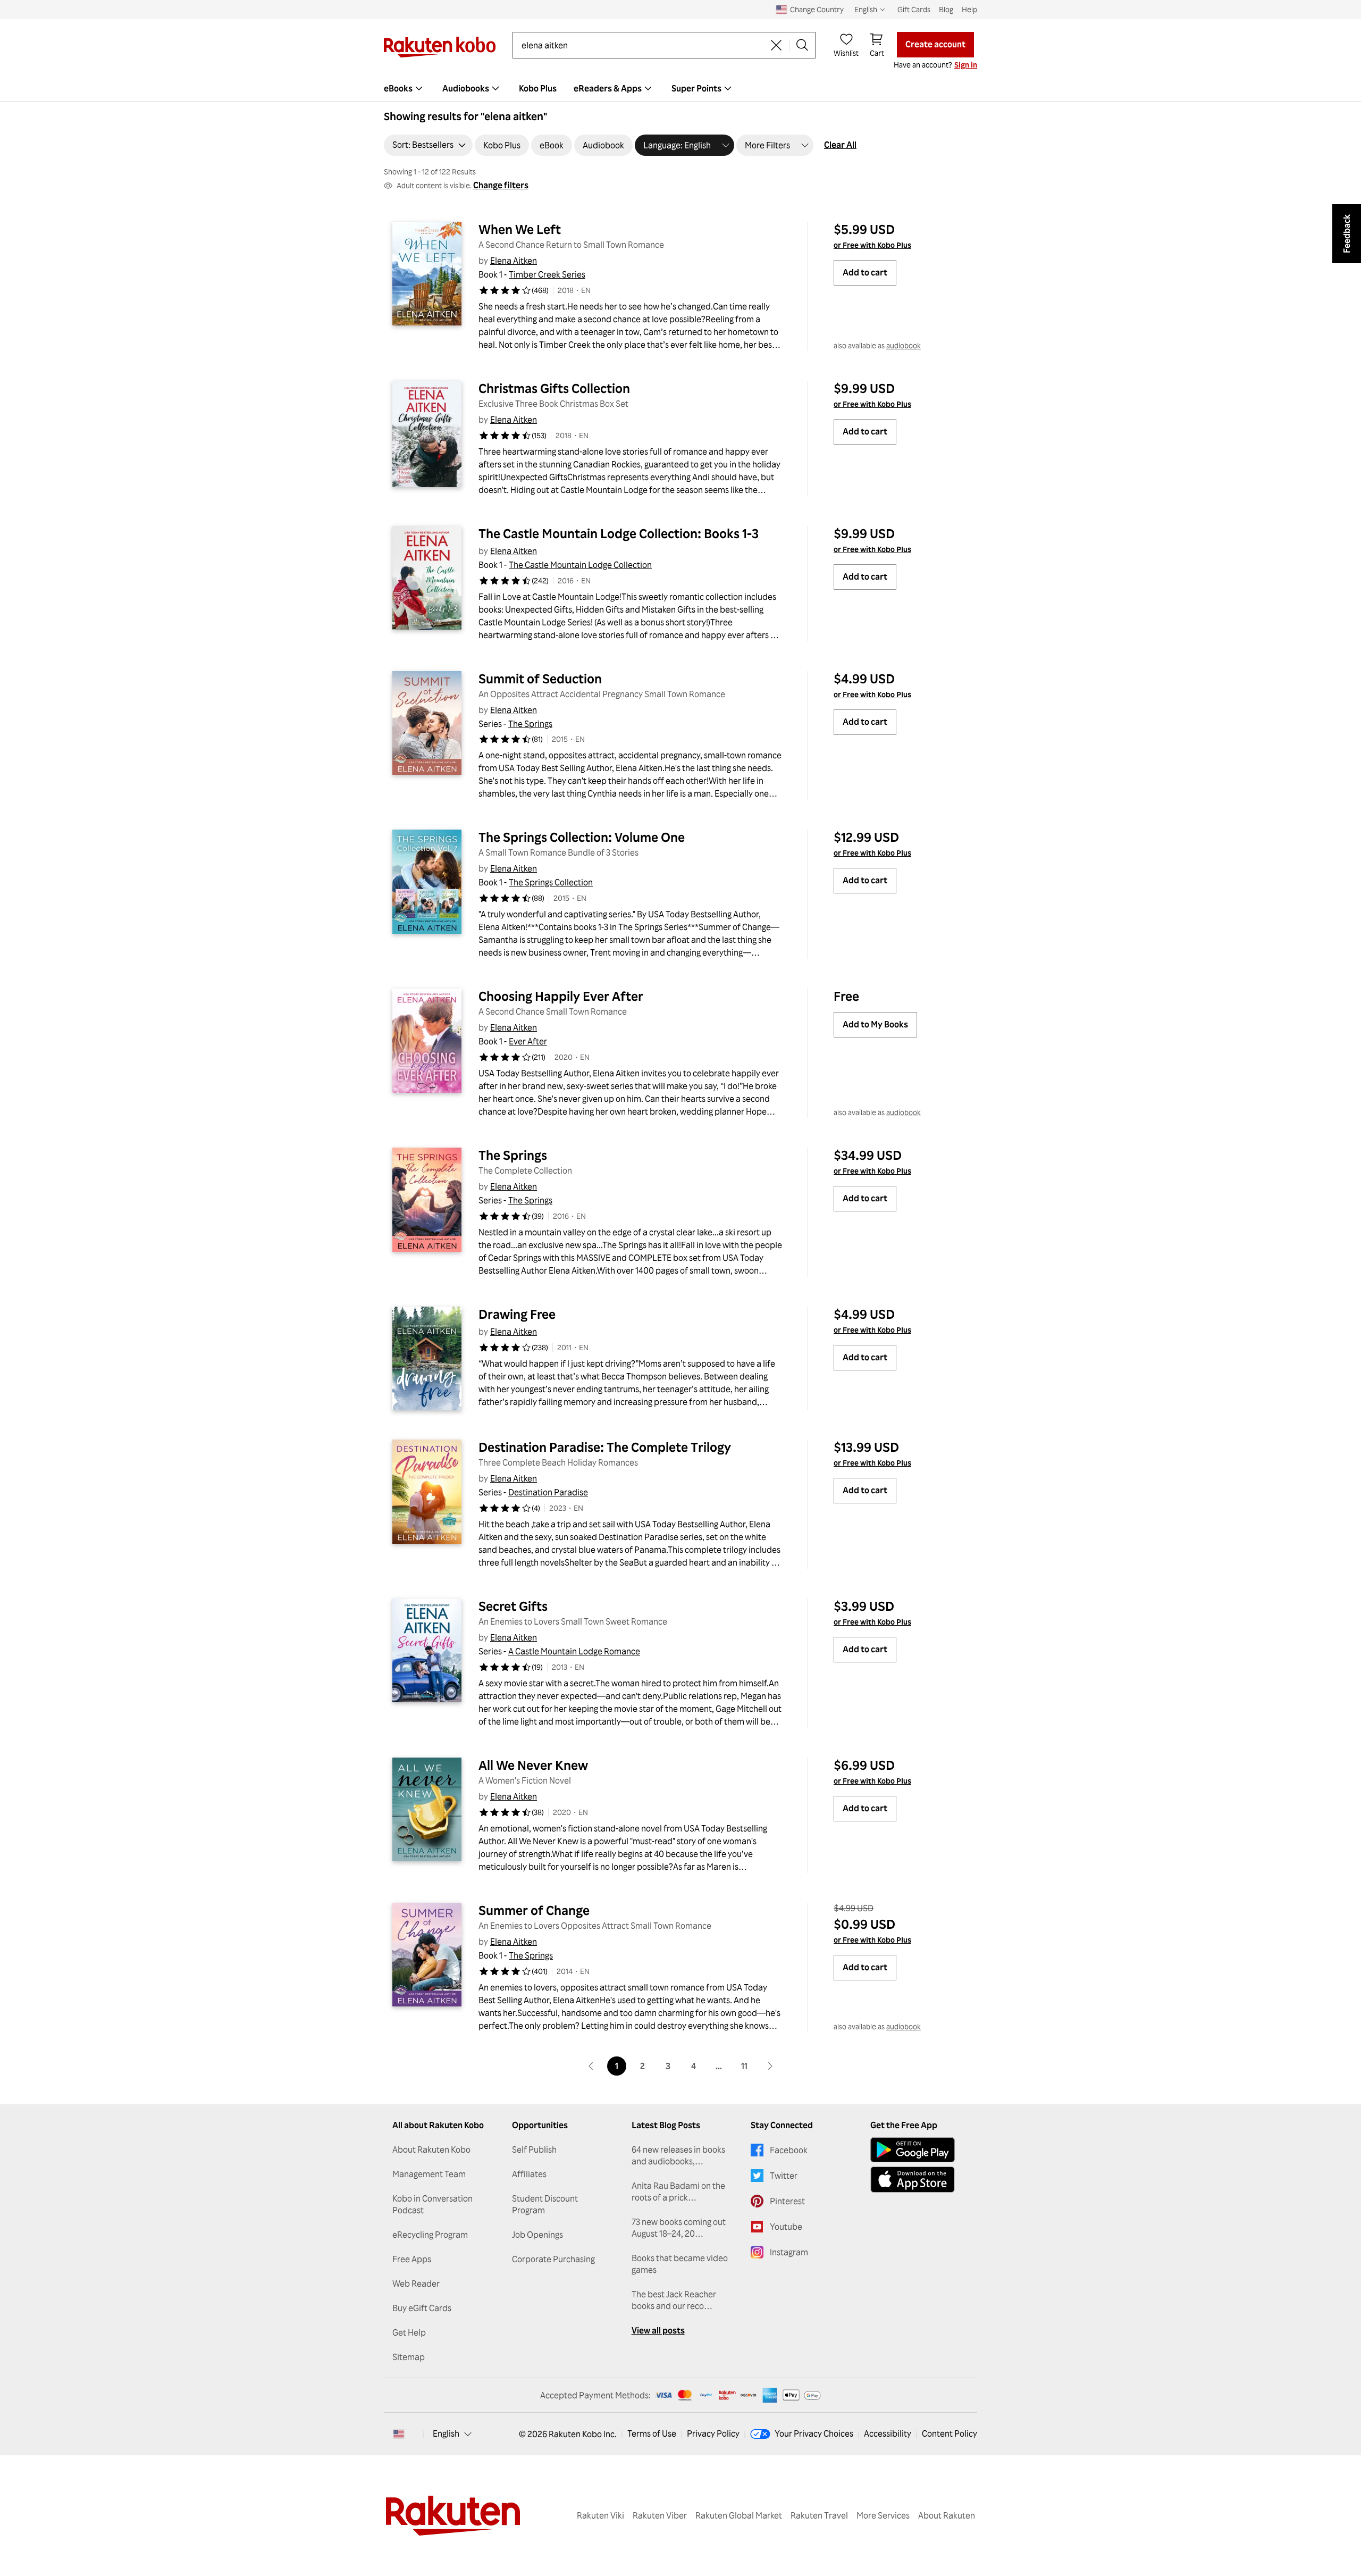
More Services (883, 2515)
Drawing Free (517, 1314)
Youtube (786, 2227)
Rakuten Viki (600, 2515)
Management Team (429, 2174)
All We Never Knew (533, 1765)
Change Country (817, 9)
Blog (946, 9)
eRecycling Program (430, 2235)
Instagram (789, 2252)
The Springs (530, 724)
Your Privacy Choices (814, 2433)
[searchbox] (642, 45)
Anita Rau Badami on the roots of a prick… (678, 2192)
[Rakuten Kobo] (440, 47)
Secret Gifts (513, 1606)
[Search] (802, 45)
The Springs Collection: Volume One (582, 837)
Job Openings (537, 2235)
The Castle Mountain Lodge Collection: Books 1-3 (619, 533)
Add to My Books (875, 1024)
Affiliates (529, 2174)
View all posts (658, 2330)
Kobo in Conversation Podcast (432, 2204)
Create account (935, 44)
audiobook (904, 345)
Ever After (528, 1041)
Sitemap (409, 2357)
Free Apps (412, 2259)
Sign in (966, 65)
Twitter (784, 2176)
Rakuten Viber (660, 2515)
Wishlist (846, 53)
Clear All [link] (840, 145)
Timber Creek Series (547, 274)
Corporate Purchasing (553, 2259)
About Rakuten (947, 2515)
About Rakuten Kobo (431, 2150)
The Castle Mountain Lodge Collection (580, 565)
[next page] (770, 2066)
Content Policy (950, 2433)
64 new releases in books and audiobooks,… (678, 2155)
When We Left (520, 229)
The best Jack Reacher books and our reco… (674, 2300)
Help (969, 9)
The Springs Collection (551, 882)
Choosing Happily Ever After (561, 996)
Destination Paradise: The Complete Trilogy (605, 1447)
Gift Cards (914, 9)
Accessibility (888, 2433)
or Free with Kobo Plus (872, 245)
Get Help (409, 2332)
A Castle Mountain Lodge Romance (574, 1651)
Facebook (789, 2150)
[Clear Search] (776, 45)
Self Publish (534, 2150)
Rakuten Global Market (739, 2515)
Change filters (501, 185)
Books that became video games (680, 2264)
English (446, 2433)
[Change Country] (399, 2434)
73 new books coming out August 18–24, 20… (679, 2228)
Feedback (1347, 234)
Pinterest (787, 2201)
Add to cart (865, 272)
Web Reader (416, 2284)
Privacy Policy (713, 2433)
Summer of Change (534, 1910)
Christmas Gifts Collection (554, 388)
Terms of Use (652, 2433)
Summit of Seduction (540, 679)
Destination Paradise (548, 1492)
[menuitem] (405, 88)
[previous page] (591, 2066)
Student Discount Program (545, 2204)
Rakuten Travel (819, 2515)
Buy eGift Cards (422, 2308)
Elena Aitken (514, 261)
